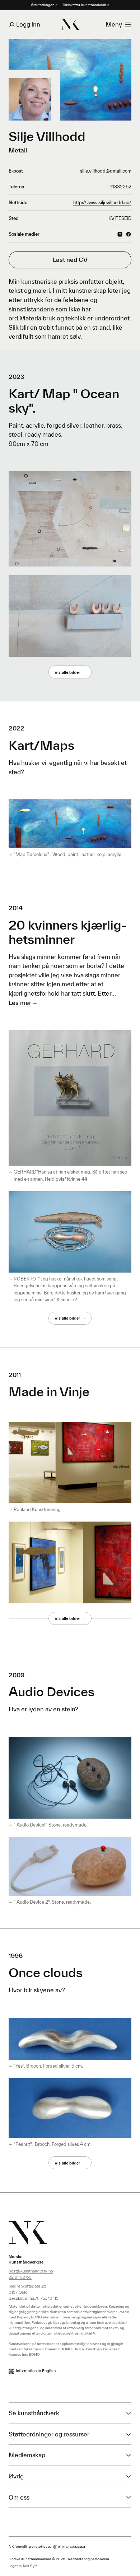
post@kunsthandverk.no (31, 2271)
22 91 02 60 (20, 2277)
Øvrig (16, 2476)
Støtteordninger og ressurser (49, 2434)
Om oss (19, 2497)
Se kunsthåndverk (34, 2413)
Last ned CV (70, 260)
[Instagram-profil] (120, 234)
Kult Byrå (30, 2566)
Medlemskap (27, 2455)
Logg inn (28, 24)
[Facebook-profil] (129, 234)
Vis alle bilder (67, 672)
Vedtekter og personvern (88, 2559)
